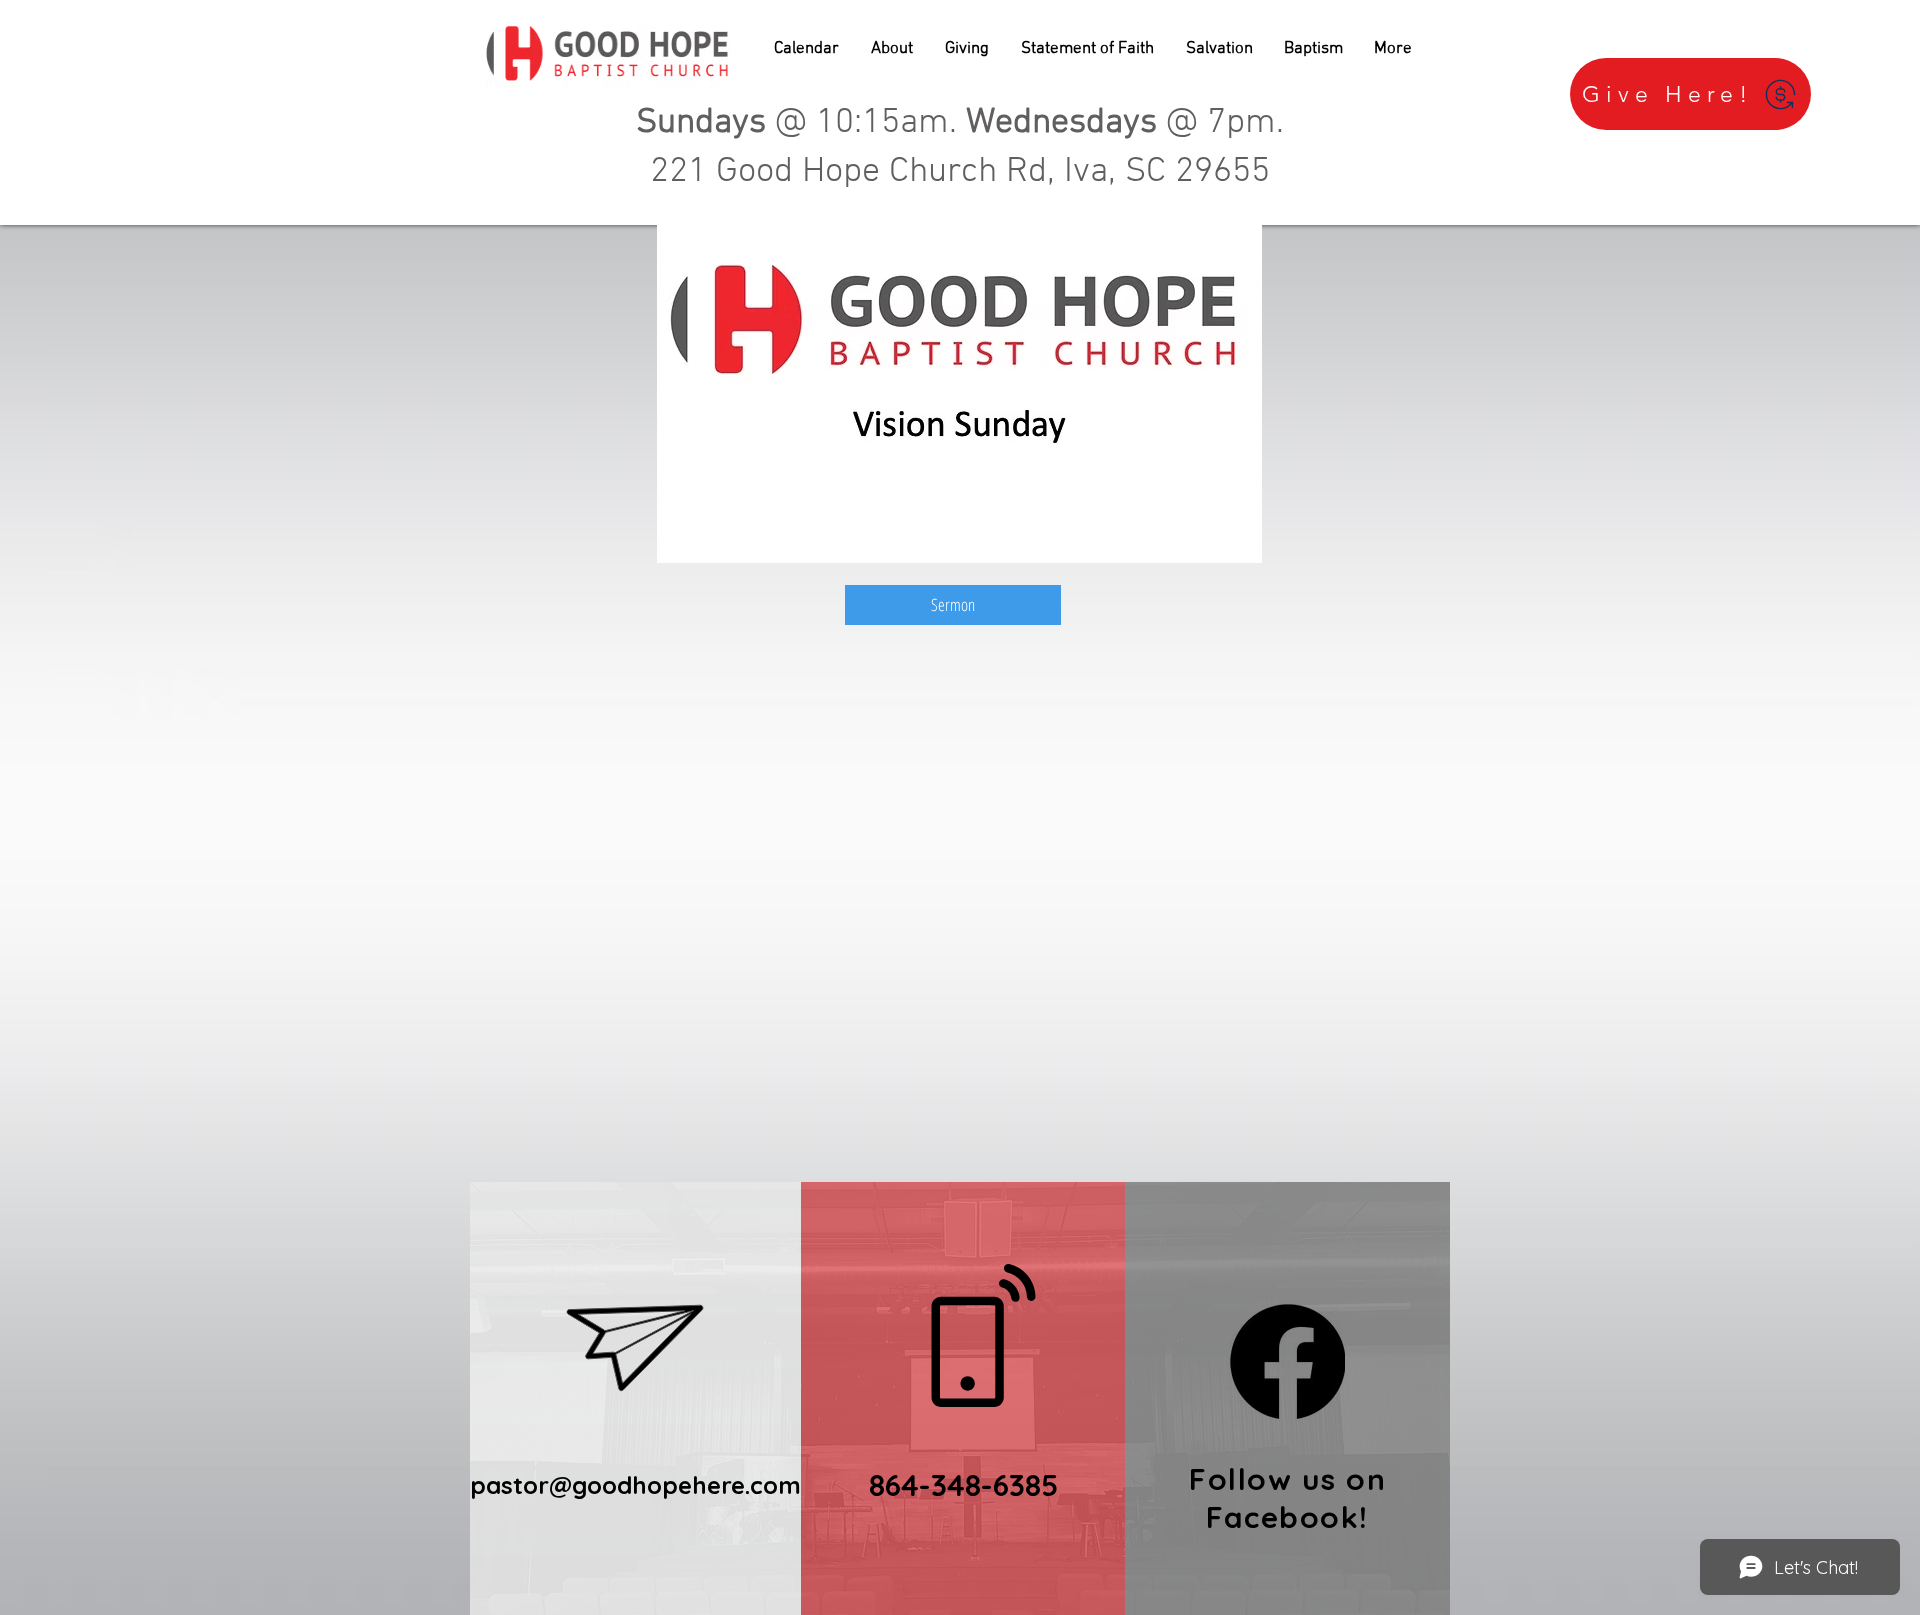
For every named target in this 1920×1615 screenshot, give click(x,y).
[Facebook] (1287, 1361)
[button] (892, 49)
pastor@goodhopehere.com (635, 1485)
